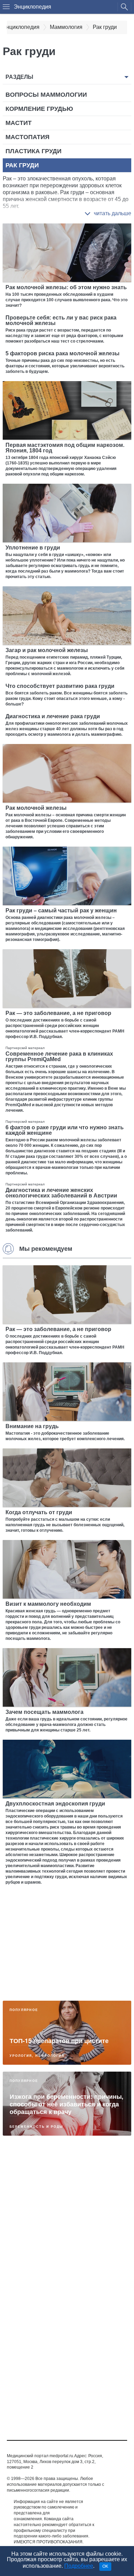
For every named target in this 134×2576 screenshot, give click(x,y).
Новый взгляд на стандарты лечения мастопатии (67, 2321)
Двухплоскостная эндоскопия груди (55, 1804)
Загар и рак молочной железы (47, 650)
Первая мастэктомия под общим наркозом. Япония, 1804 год (65, 448)
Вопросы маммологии (46, 95)
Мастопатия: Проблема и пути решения (56, 2250)
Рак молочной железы (36, 808)
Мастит (19, 123)
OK (105, 2566)
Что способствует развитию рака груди (60, 686)
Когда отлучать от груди (39, 1512)
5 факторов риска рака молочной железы (63, 353)
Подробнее (79, 2566)
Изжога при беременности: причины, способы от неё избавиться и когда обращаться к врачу (66, 2104)
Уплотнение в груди (33, 548)
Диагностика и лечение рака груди (53, 716)
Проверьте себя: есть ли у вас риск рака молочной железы (61, 320)
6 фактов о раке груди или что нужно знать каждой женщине (65, 1130)
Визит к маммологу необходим (48, 1604)
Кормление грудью (39, 109)
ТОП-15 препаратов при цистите (59, 2041)
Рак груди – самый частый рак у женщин (61, 910)
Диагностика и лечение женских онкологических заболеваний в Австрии (61, 1193)
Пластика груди (33, 151)
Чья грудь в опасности (45, 2395)
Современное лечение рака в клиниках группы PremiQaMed (59, 1056)
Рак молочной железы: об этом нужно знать (66, 287)
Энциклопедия (32, 7)
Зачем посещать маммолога (44, 1712)
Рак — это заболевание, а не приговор (58, 1013)
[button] (108, 213)
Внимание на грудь (32, 1426)
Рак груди (22, 165)
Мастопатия (27, 137)
